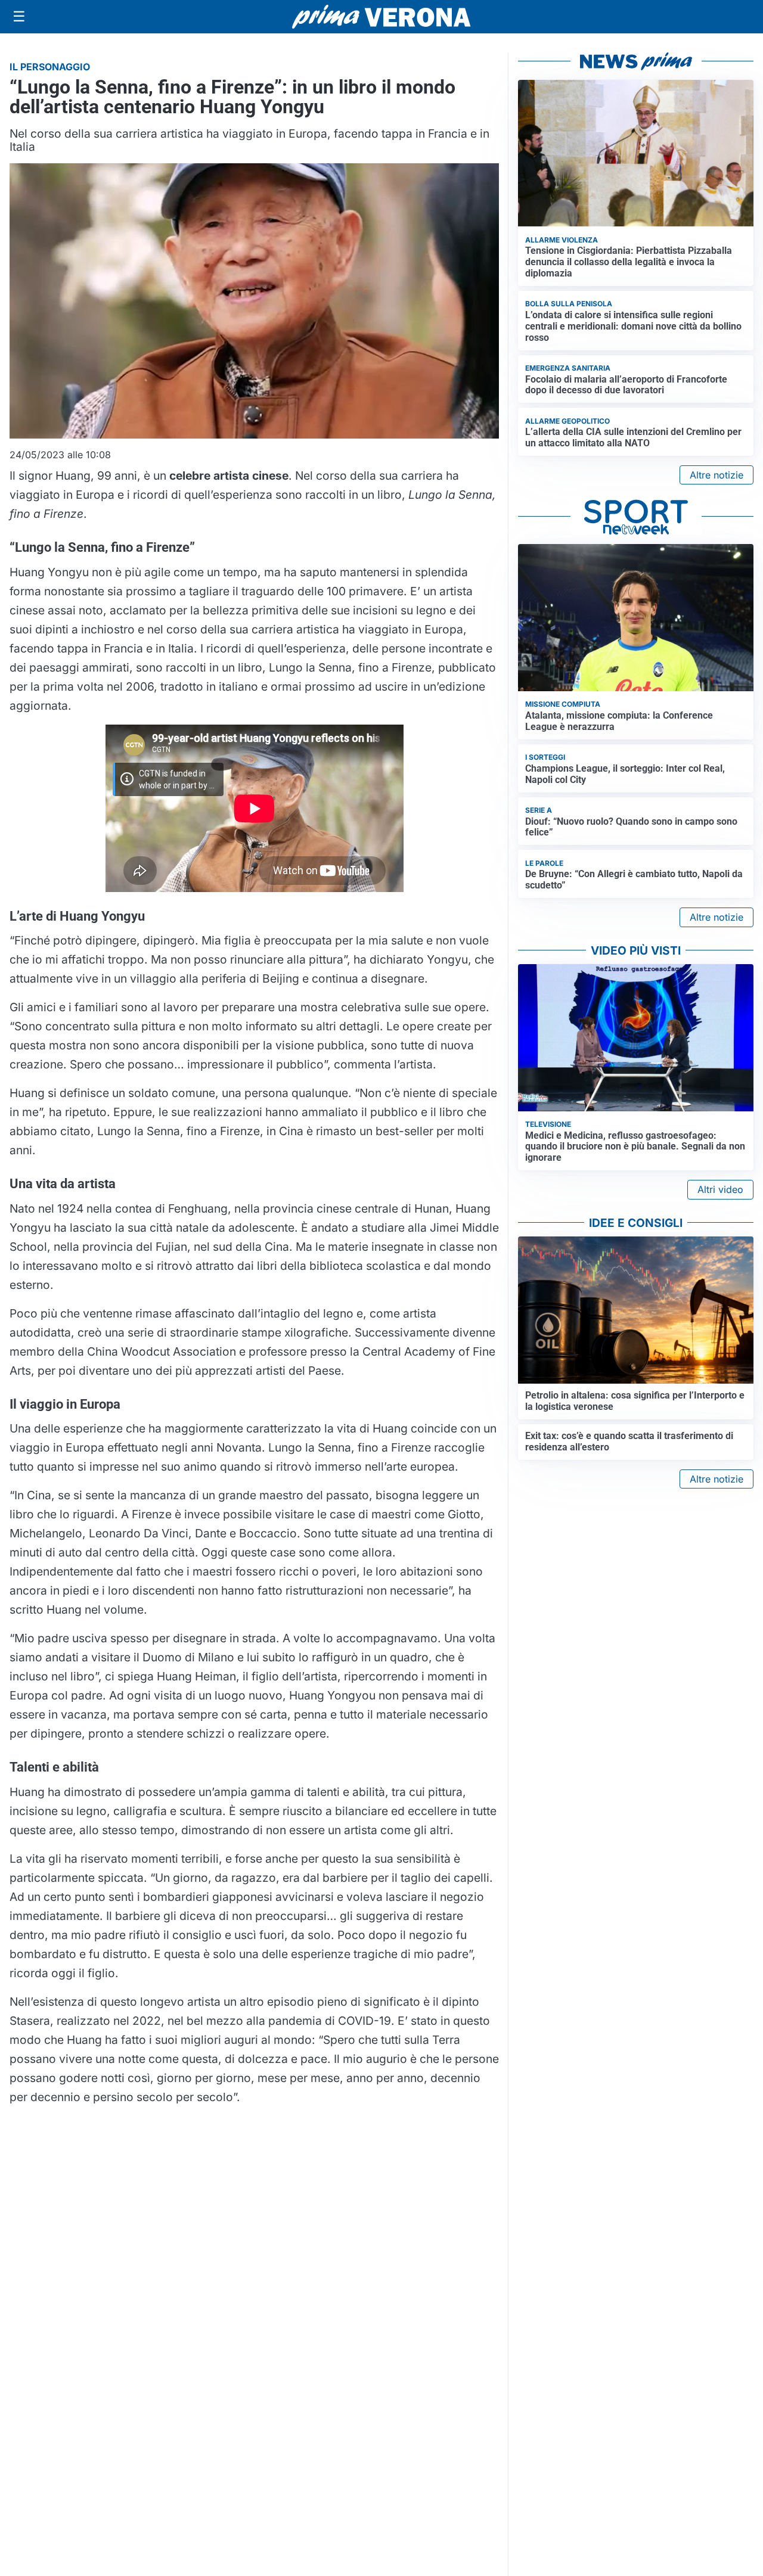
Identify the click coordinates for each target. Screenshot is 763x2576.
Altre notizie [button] (717, 475)
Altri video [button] (720, 1189)
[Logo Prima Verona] (381, 16)
